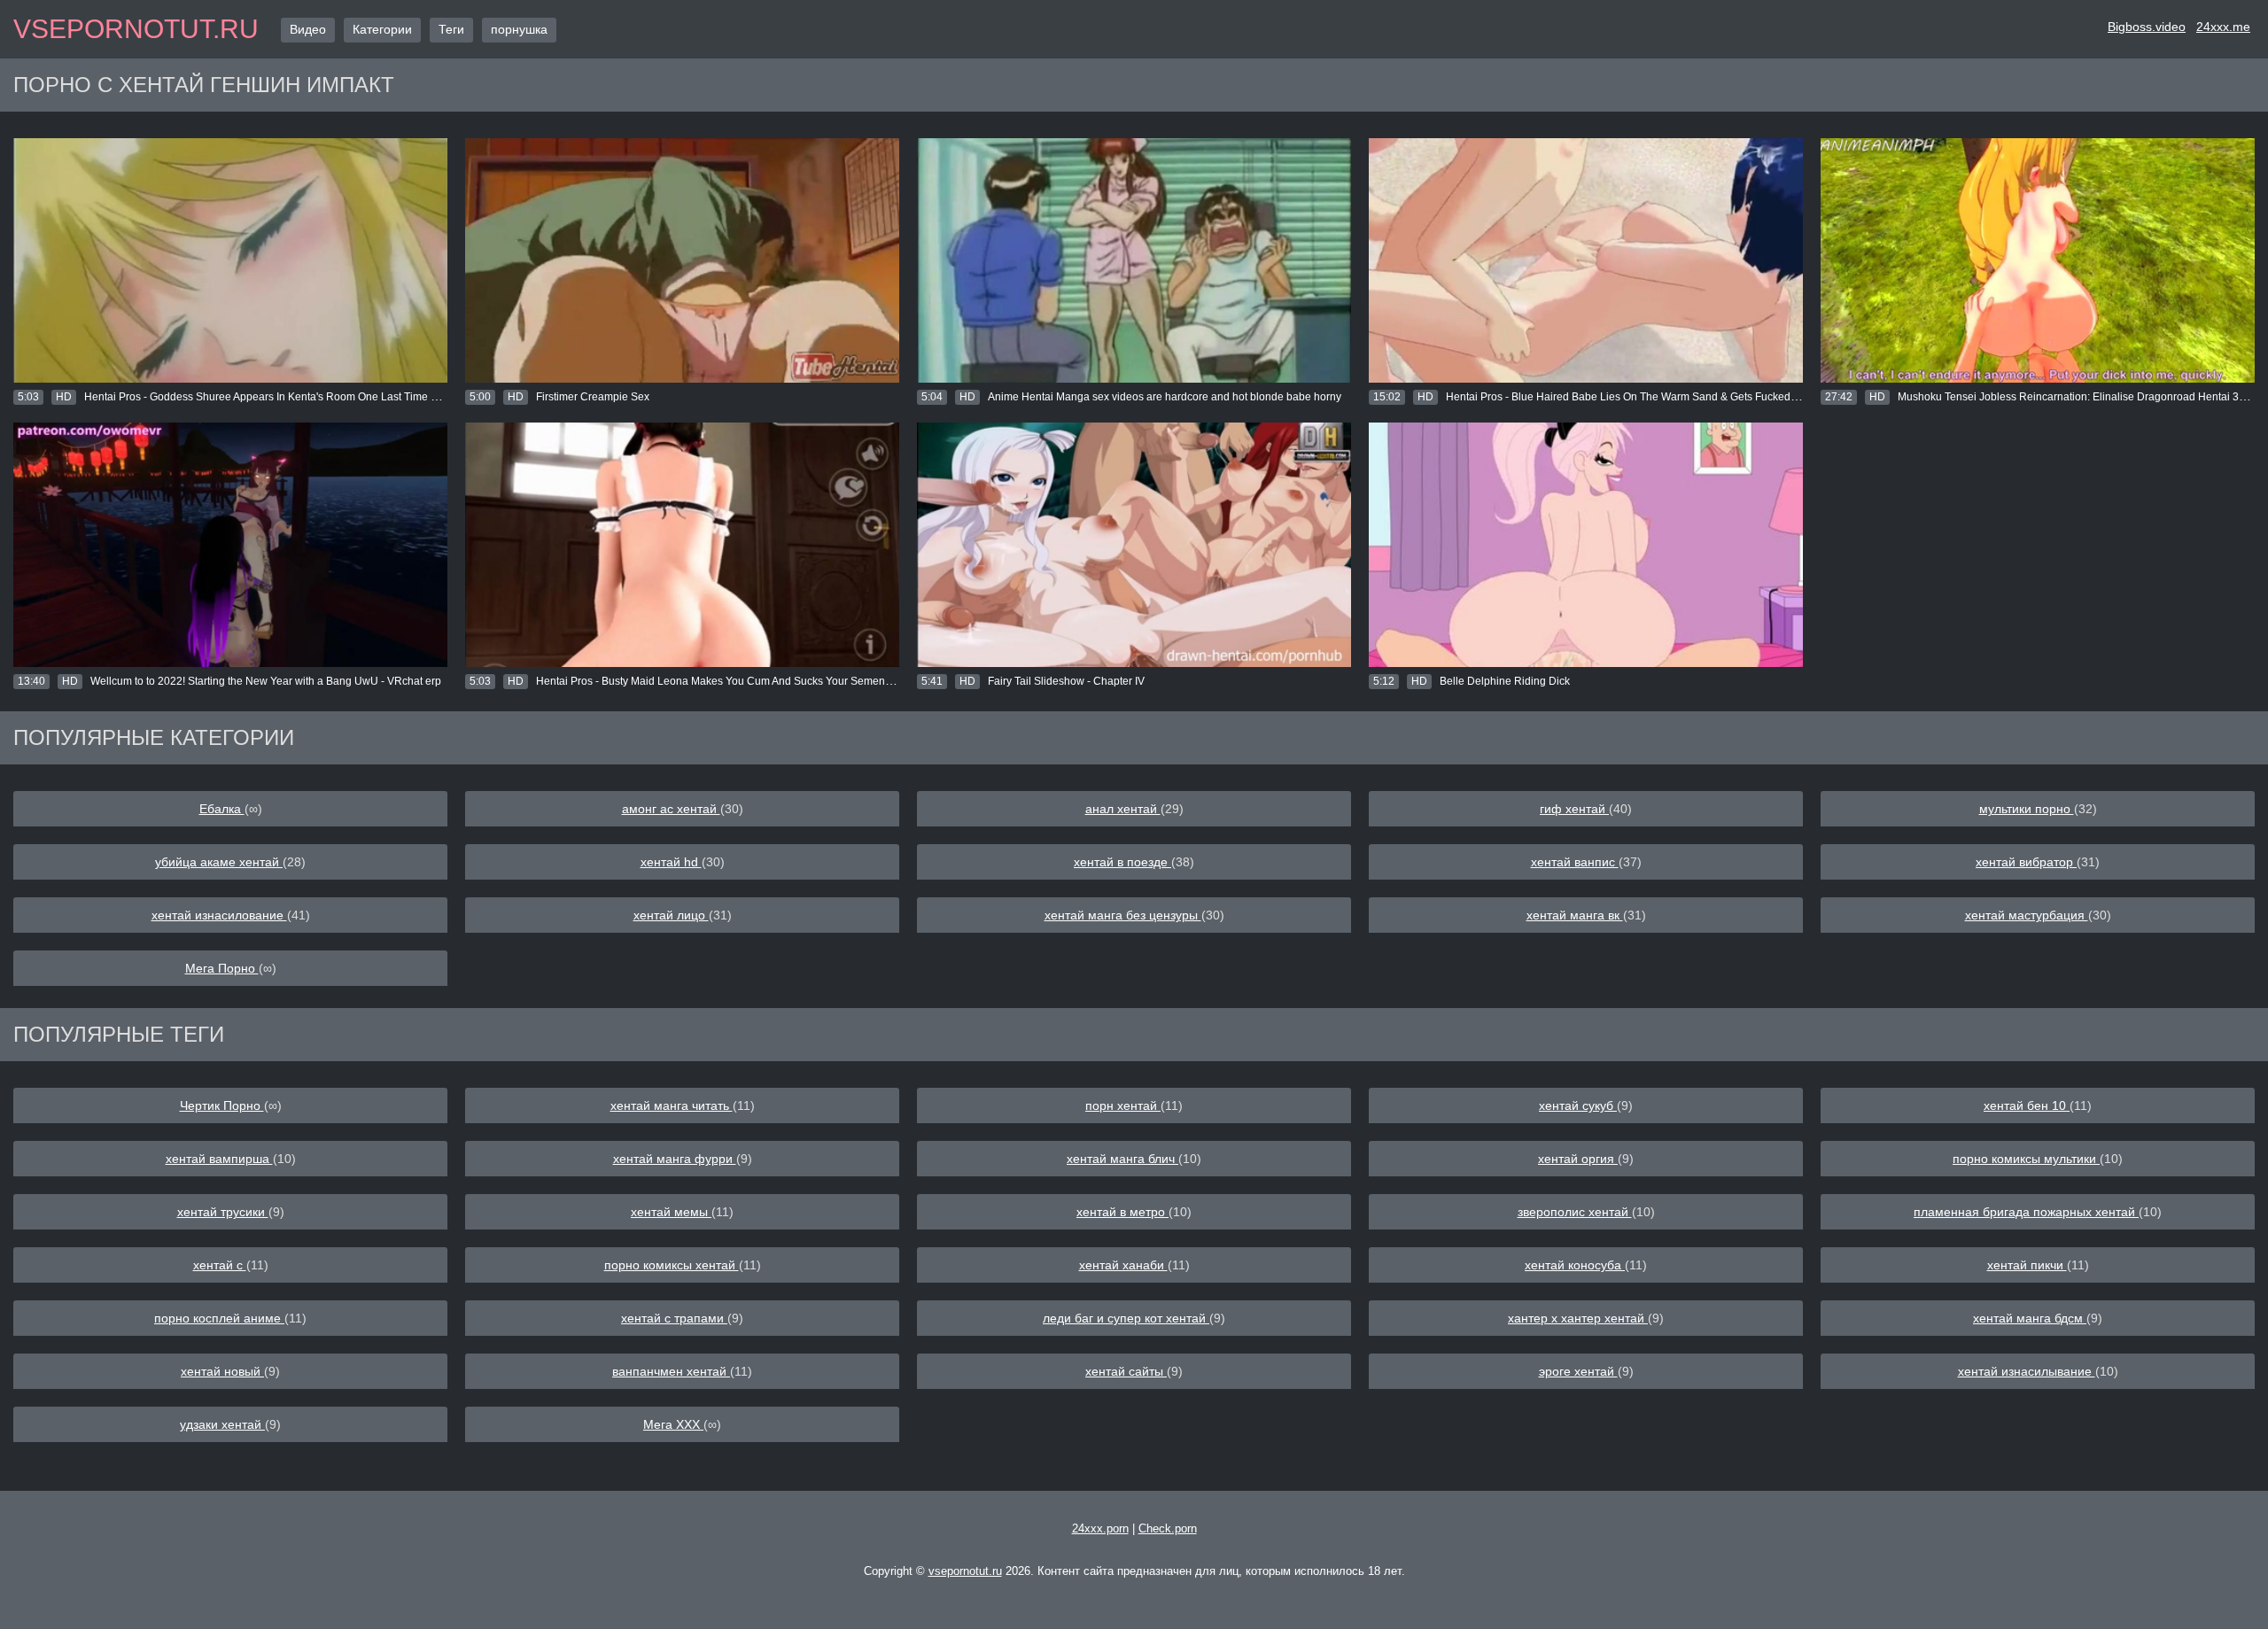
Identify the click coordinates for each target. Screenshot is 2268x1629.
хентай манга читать (672, 1105)
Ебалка (222, 809)
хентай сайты (1126, 1371)
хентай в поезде (1122, 862)
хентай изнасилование (219, 915)
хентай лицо (671, 915)
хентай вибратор (2026, 862)
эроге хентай (1578, 1371)
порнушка (519, 29)
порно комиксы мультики (2026, 1159)
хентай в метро (1122, 1212)
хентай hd (671, 862)
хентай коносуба (1575, 1265)
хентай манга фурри (675, 1159)
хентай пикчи (2027, 1265)
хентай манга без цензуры (1123, 915)
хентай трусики (223, 1212)
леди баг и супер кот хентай (1126, 1318)
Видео (308, 29)
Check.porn (1168, 1528)
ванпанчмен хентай (671, 1371)
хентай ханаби (1123, 1265)
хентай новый (222, 1371)
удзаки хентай (222, 1424)
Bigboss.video (2147, 27)
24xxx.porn (1100, 1528)
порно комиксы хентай (672, 1265)
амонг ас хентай (671, 809)
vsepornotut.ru (136, 29)
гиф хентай (1574, 809)
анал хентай (1123, 809)
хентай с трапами (674, 1318)
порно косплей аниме (219, 1318)
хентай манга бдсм (2030, 1318)
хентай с (220, 1265)
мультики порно (2027, 809)
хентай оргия (1578, 1159)
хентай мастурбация (2027, 915)
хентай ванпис (1575, 862)
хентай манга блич (1122, 1159)
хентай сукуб (1578, 1105)
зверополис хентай (1575, 1212)
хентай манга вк (1575, 915)
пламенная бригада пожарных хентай (2026, 1212)
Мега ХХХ (673, 1424)
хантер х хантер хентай (1578, 1318)
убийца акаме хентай (219, 862)
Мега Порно (222, 968)
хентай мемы (671, 1212)
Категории (382, 29)
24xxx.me (2223, 27)
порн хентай (1123, 1105)
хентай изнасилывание (2027, 1371)
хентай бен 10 (2027, 1105)
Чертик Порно (222, 1105)
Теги (451, 29)
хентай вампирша (219, 1159)
